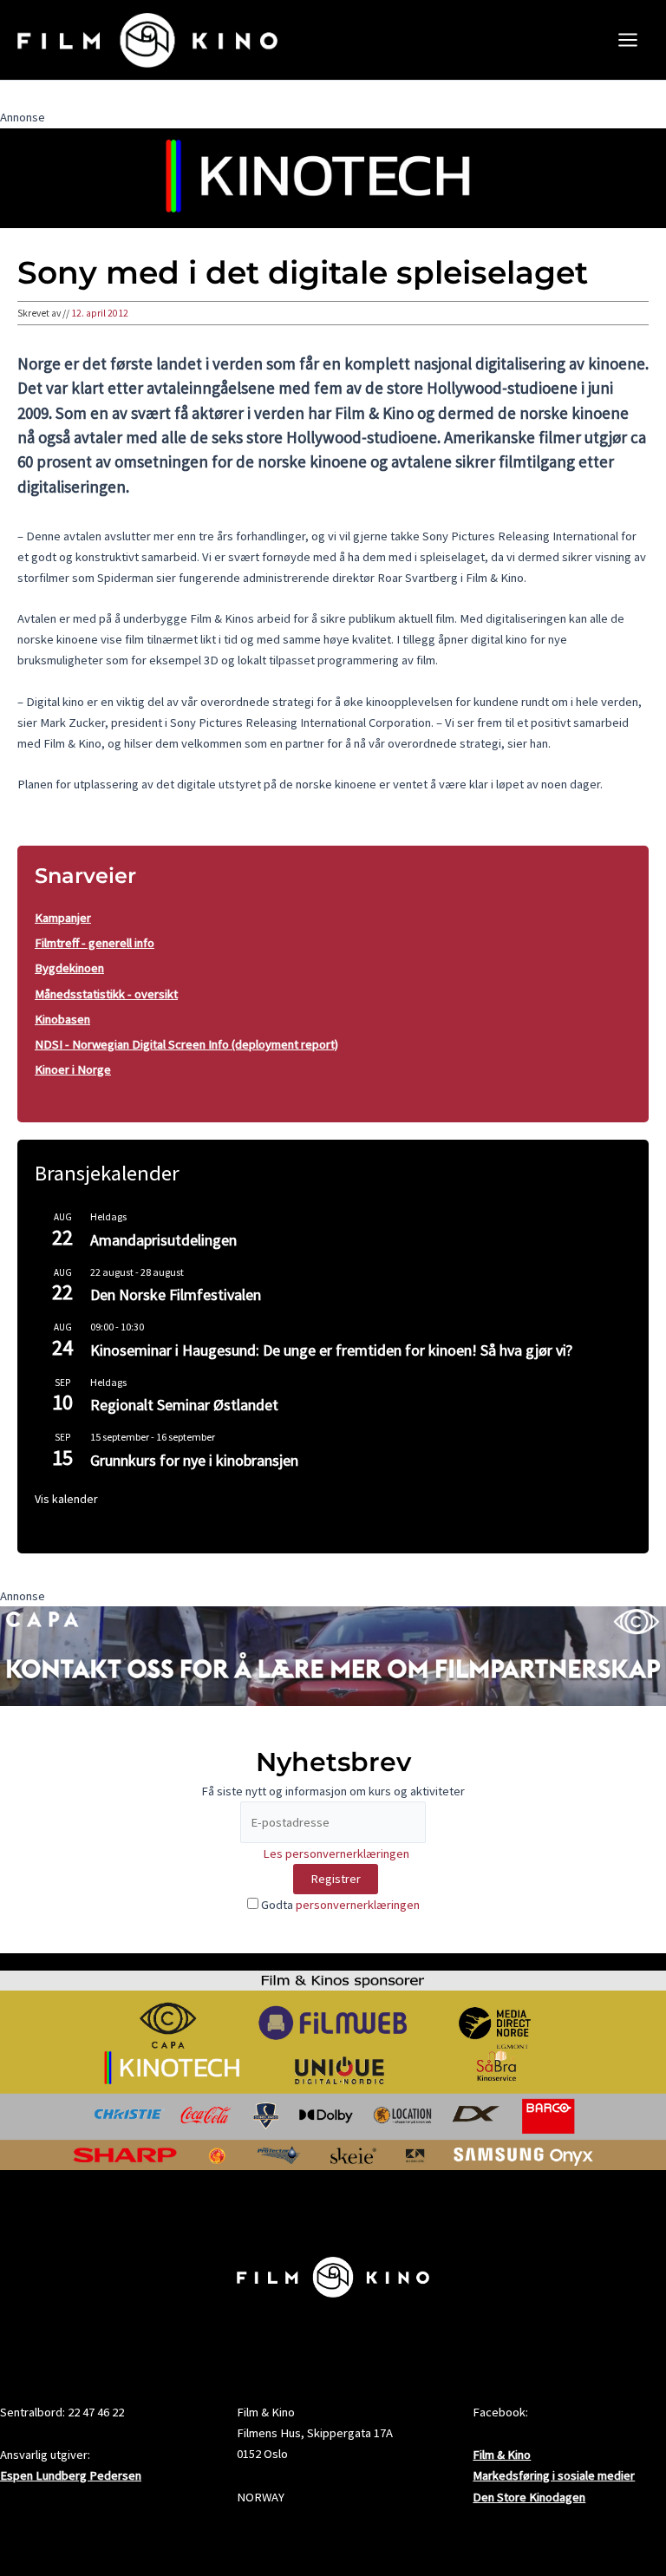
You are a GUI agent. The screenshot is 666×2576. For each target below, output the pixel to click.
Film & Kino (502, 2455)
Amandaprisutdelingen (163, 1240)
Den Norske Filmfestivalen (176, 1295)
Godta (339, 1905)
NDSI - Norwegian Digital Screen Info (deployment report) (186, 1044)
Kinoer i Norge (73, 1069)
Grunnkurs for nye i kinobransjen (194, 1460)
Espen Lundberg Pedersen (71, 2475)
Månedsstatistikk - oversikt (106, 994)
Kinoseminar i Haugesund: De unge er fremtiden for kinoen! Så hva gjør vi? (331, 1350)
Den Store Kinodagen (529, 2497)
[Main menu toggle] (628, 40)
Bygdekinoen (69, 968)
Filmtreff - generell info (95, 943)
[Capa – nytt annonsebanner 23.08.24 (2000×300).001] (333, 1655)
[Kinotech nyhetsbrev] (333, 177)
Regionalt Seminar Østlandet (184, 1405)
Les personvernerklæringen (336, 1854)
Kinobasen (62, 1019)
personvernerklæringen (358, 1905)
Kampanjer (63, 918)
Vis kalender (66, 1499)
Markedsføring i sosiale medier (554, 2475)
